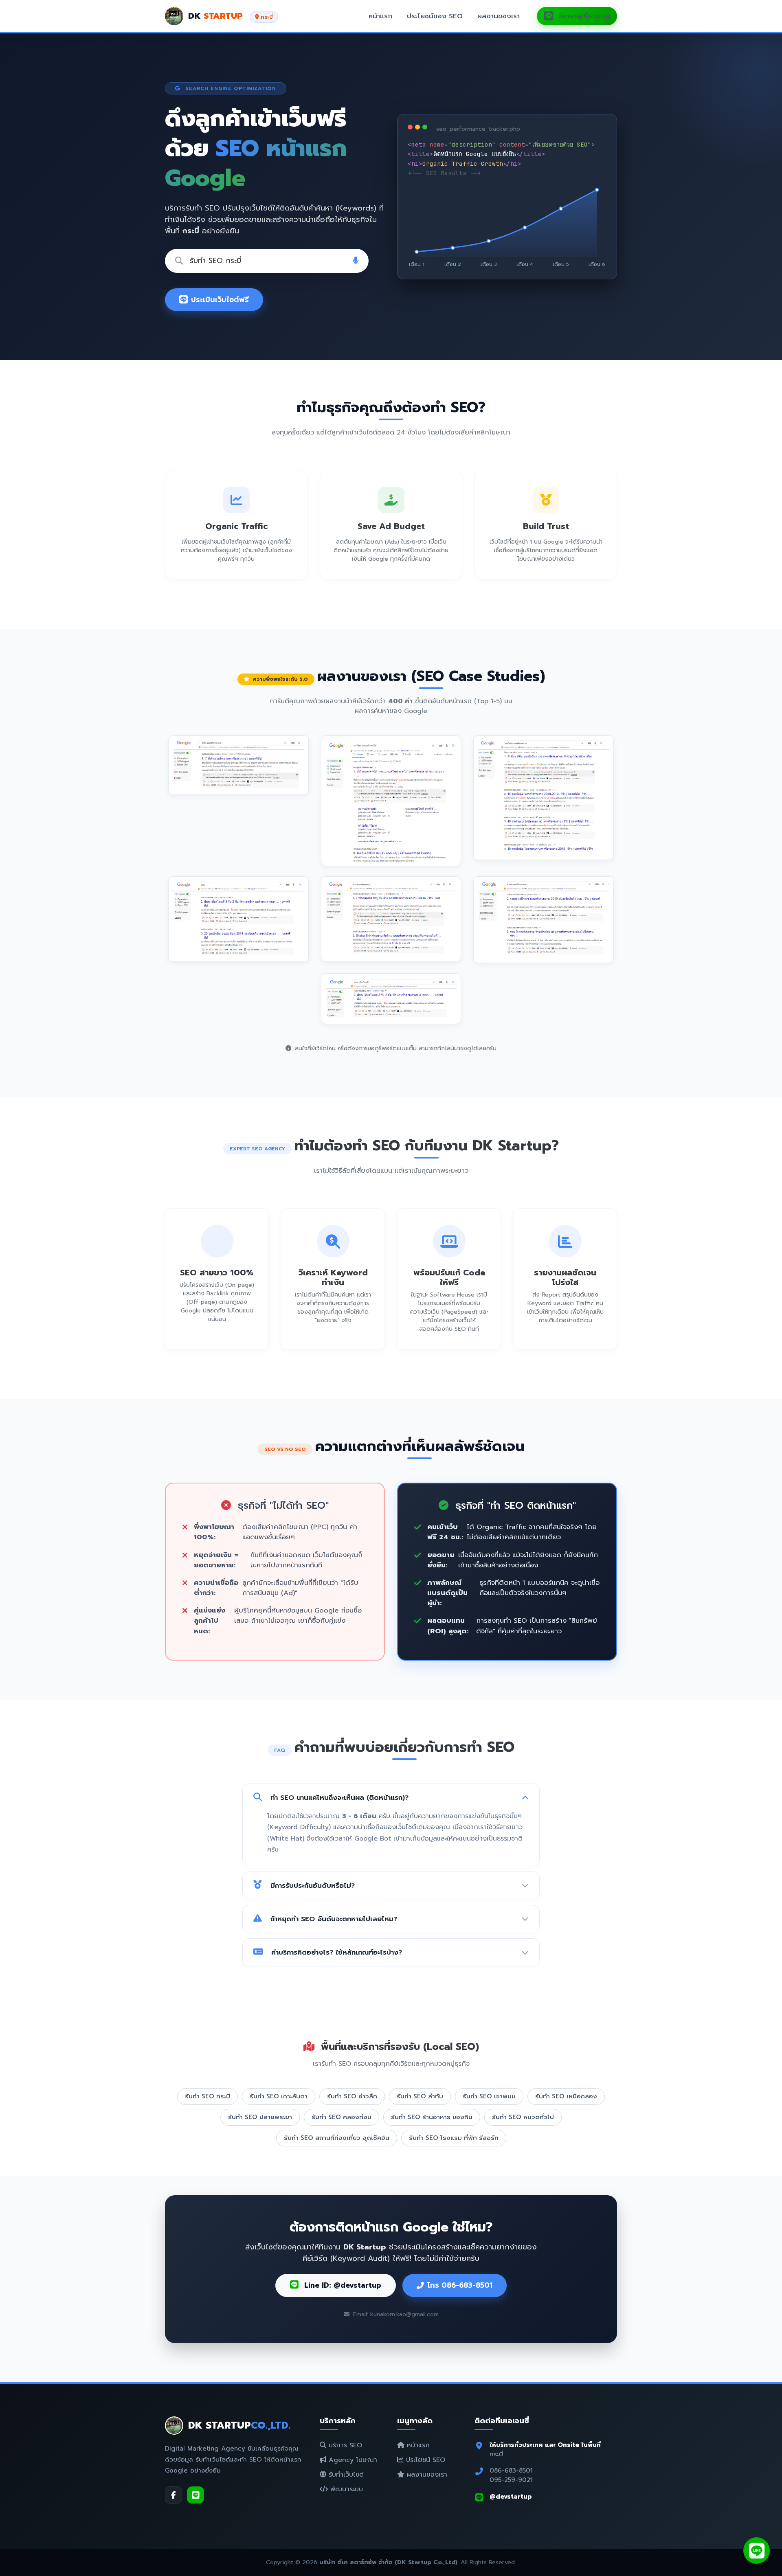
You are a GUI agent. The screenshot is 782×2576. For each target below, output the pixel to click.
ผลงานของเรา (499, 16)
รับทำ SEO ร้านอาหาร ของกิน (432, 2117)
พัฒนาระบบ (345, 2489)
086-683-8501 (511, 2470)
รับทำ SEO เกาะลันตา (279, 2096)
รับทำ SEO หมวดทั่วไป (523, 2117)
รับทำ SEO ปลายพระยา (260, 2117)
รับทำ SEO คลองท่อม (342, 2117)
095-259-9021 (511, 2480)
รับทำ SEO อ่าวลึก (352, 2096)
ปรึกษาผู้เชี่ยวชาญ (583, 16)
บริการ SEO (344, 2445)
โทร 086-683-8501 (460, 2285)
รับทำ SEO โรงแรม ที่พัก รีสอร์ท (454, 2138)
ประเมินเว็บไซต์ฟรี (220, 300)
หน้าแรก (380, 16)
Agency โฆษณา (352, 2460)
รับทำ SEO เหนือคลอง (566, 2096)
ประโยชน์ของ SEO (435, 16)
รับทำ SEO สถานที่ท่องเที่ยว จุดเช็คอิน (337, 2138)
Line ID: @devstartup (342, 2285)
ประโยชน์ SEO (424, 2460)
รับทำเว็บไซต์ (345, 2475)
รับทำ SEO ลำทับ (420, 2096)
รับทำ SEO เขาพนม (489, 2096)
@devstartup (511, 2496)
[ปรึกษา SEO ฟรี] (757, 2551)
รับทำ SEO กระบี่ (208, 2096)
